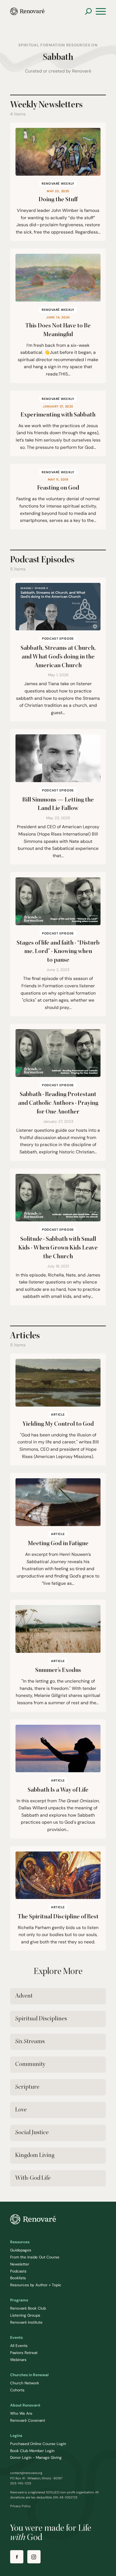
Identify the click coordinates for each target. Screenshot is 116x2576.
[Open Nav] (101, 12)
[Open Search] (88, 11)
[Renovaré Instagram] (34, 2557)
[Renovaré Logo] (27, 11)
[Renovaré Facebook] (17, 2557)
